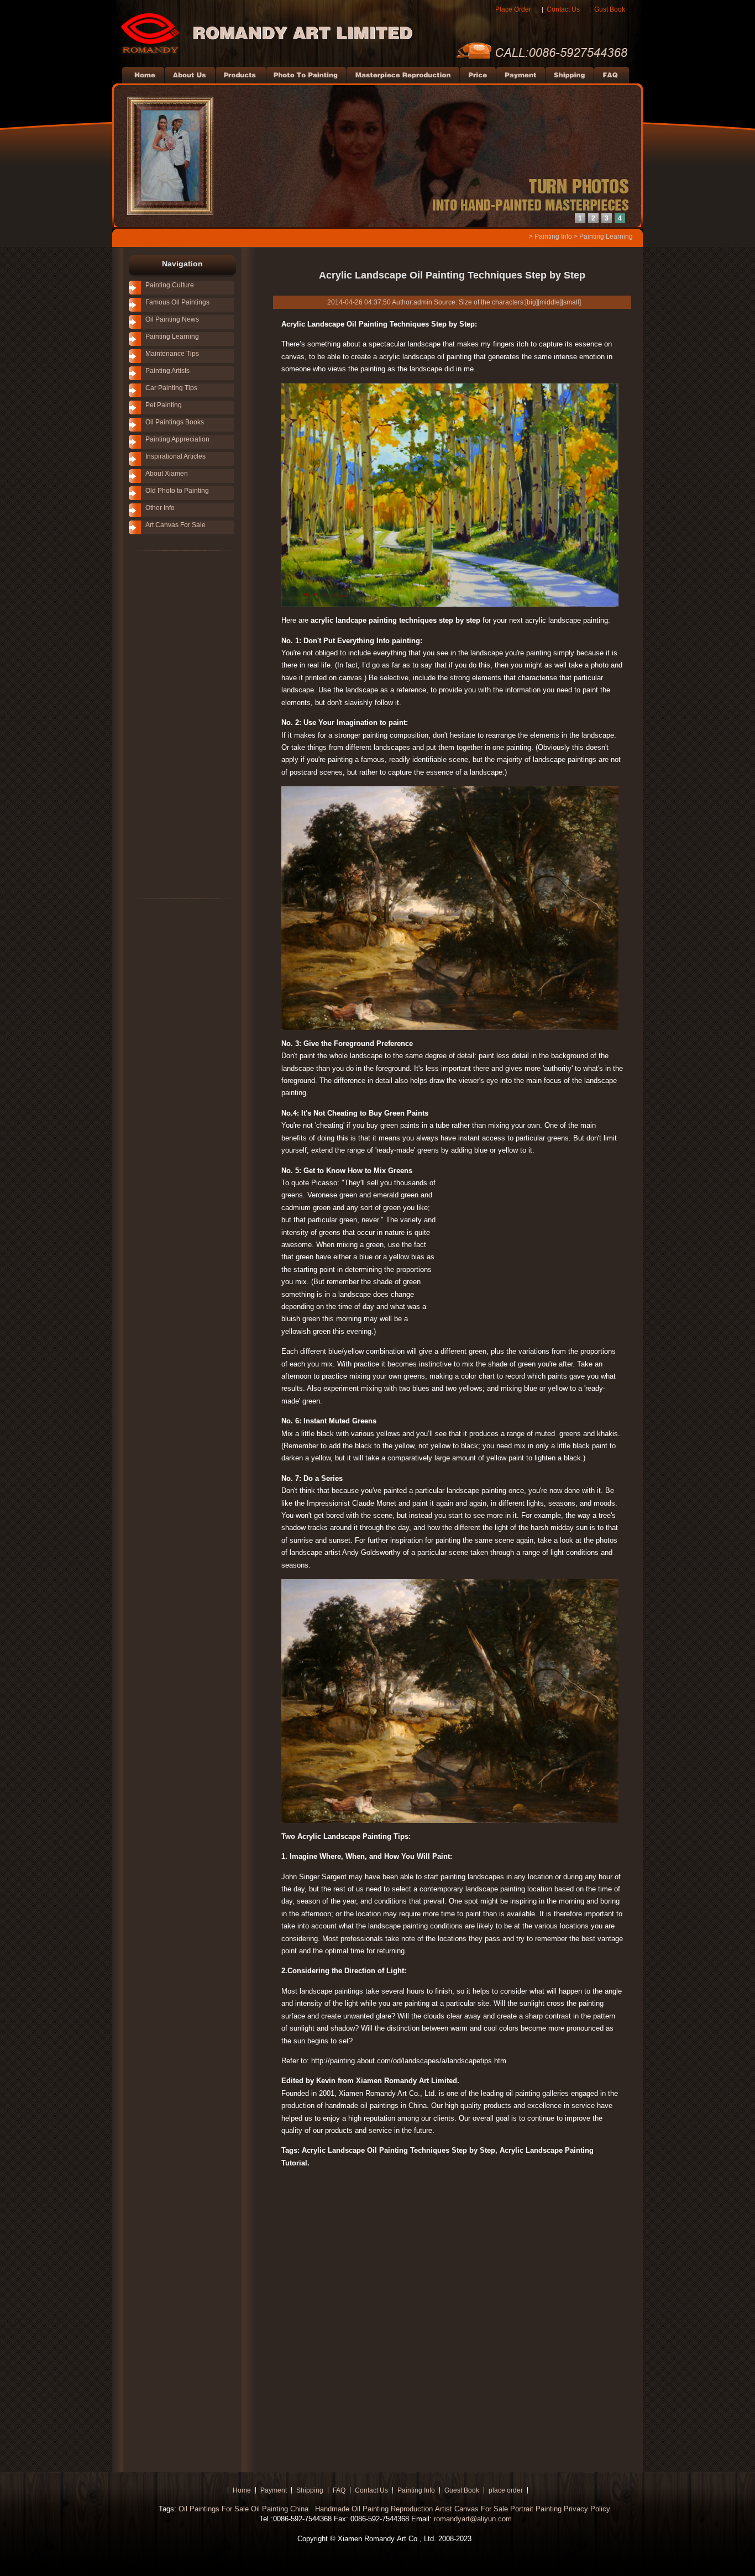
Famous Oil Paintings (177, 302)
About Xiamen (167, 474)
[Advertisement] (167, 724)
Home (242, 2490)
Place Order (513, 9)
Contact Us (563, 9)
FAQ (339, 2490)
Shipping (310, 2490)
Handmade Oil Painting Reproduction (373, 2509)
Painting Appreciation (177, 439)
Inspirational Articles (175, 456)
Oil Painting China (281, 2509)
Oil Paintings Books (175, 422)
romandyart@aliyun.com (473, 2519)
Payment (274, 2490)
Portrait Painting (536, 2509)
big (531, 302)
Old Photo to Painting (177, 491)
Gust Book (610, 9)
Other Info (160, 508)
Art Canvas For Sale (175, 525)
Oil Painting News (172, 319)
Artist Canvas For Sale (471, 2509)
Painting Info (553, 236)
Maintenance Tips (172, 354)
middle (550, 302)
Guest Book (462, 2490)
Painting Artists (167, 371)
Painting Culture (170, 285)
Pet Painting (164, 405)
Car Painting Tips (171, 388)
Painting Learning (606, 236)
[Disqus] (452, 2315)
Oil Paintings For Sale (214, 2509)
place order (506, 2490)
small (571, 302)
